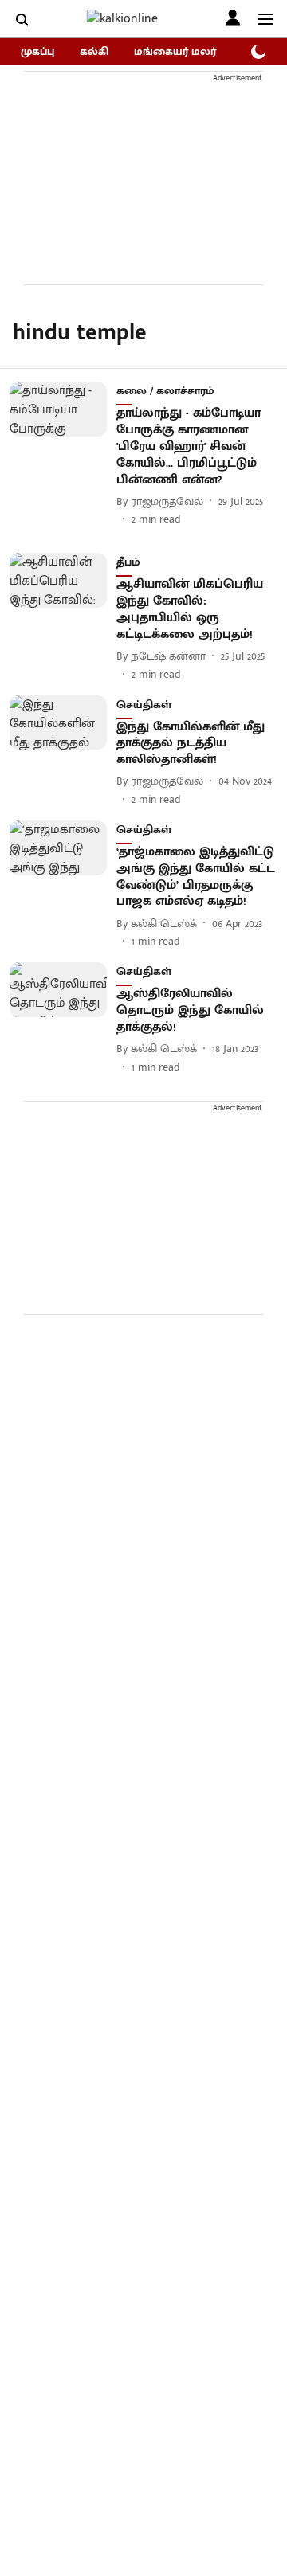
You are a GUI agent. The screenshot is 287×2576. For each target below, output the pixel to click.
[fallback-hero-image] (63, 454)
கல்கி (94, 51)
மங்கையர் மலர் (175, 51)
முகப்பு (37, 51)
